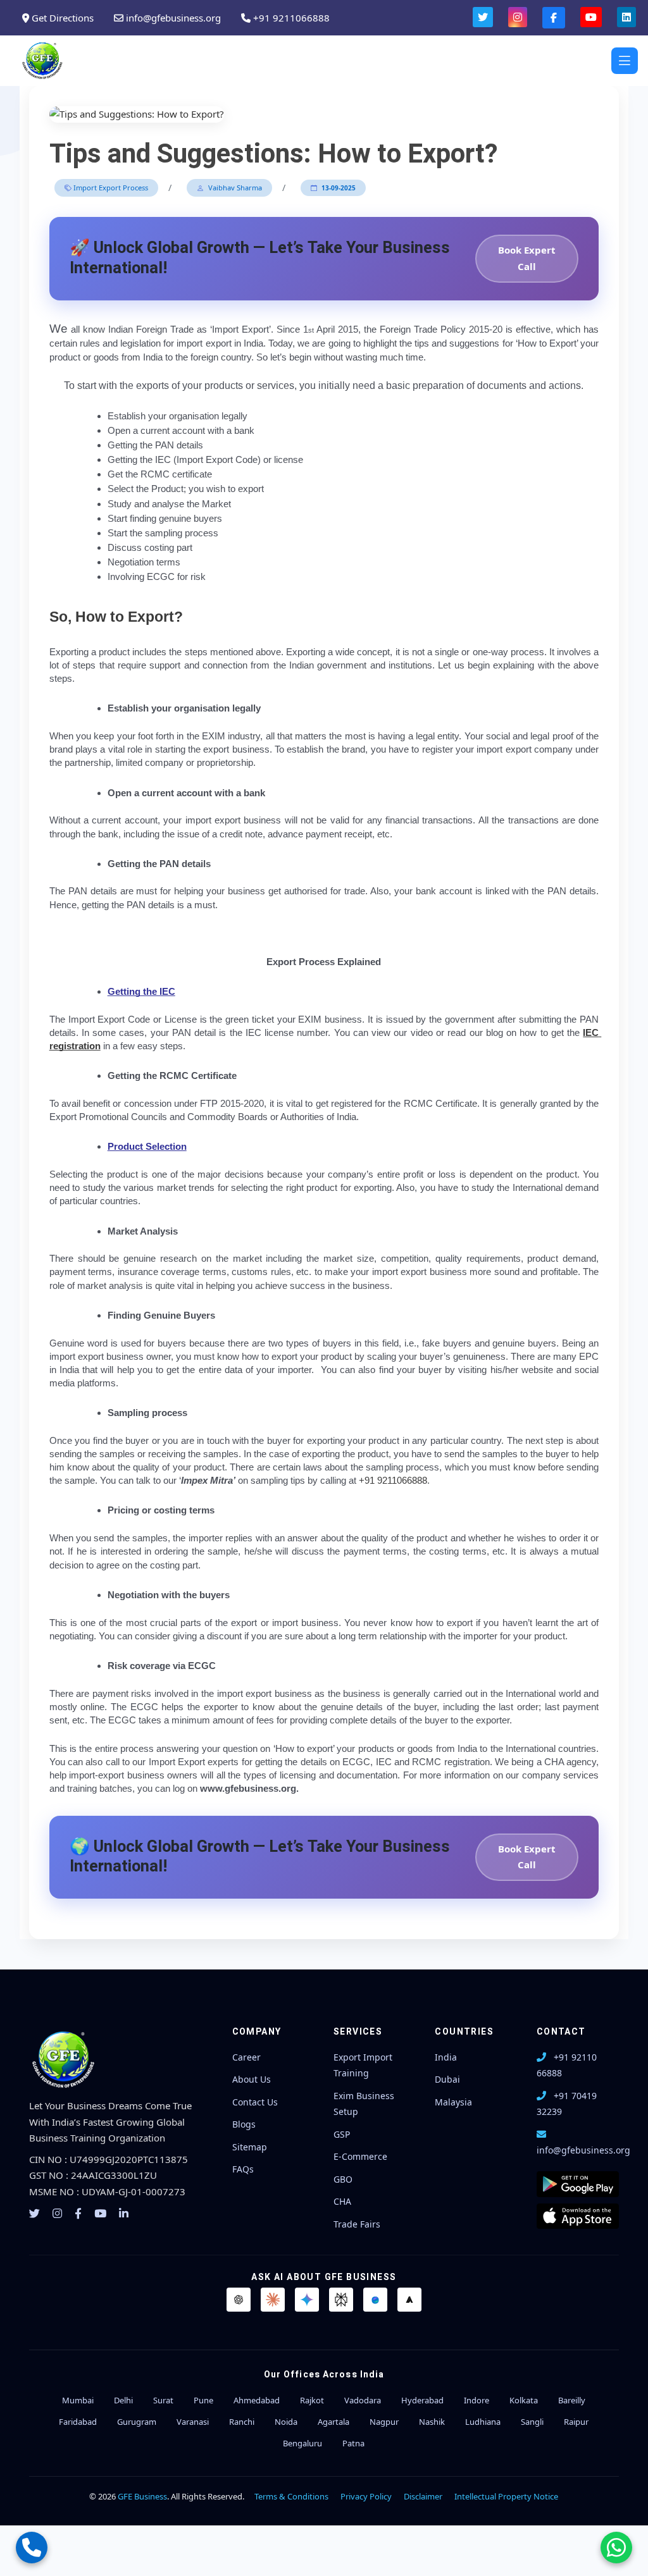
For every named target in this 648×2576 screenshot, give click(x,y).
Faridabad (78, 2422)
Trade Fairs (357, 2224)
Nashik (432, 2422)
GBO (343, 2179)
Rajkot (312, 2400)
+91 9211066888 (290, 18)
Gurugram (137, 2422)
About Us (252, 2079)
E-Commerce (360, 2156)
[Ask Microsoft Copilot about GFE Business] (375, 2300)
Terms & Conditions (291, 2496)
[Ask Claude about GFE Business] (273, 2300)
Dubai (447, 2079)
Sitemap (250, 2147)
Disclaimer (423, 2496)
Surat (163, 2400)
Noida (286, 2422)
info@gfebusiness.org (172, 18)
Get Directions (61, 18)
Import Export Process (110, 188)
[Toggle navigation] (625, 61)
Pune (203, 2400)
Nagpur (384, 2422)
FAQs (243, 2169)
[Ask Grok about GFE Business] (409, 2300)
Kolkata (524, 2400)
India (446, 2057)
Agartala (333, 2422)
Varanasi (193, 2422)
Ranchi (242, 2422)
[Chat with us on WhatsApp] (616, 2548)
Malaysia (453, 2102)
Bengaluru (302, 2443)
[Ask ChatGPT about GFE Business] (239, 2300)
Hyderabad (422, 2400)
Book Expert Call (527, 258)
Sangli (532, 2422)
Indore (477, 2400)
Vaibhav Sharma (234, 188)
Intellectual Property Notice (506, 2496)
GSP (342, 2134)
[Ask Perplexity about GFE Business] (341, 2300)
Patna (353, 2443)
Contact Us (255, 2102)
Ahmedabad (257, 2400)
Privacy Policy (366, 2496)
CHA (342, 2201)
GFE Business (142, 2496)
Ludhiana (483, 2422)
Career (246, 2057)
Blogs (244, 2124)
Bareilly (572, 2400)
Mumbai (78, 2400)
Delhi (123, 2400)
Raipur (576, 2422)
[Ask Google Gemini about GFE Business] (307, 2300)
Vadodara (363, 2400)
